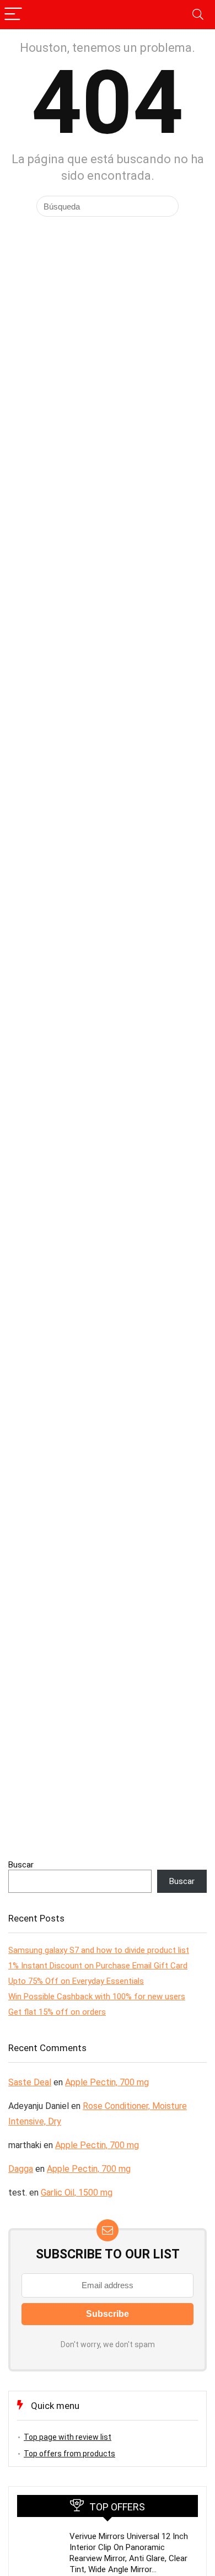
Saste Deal (30, 2082)
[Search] (198, 15)
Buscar (21, 1865)
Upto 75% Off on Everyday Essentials (76, 1981)
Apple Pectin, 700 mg (107, 2082)
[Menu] (13, 15)
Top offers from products (69, 2454)
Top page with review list (68, 2437)
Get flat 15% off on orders (57, 2012)
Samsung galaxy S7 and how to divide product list (99, 1950)
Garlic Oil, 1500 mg (77, 2193)
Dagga (21, 2169)
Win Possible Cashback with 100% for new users (97, 1997)
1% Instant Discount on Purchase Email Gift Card (98, 1966)
